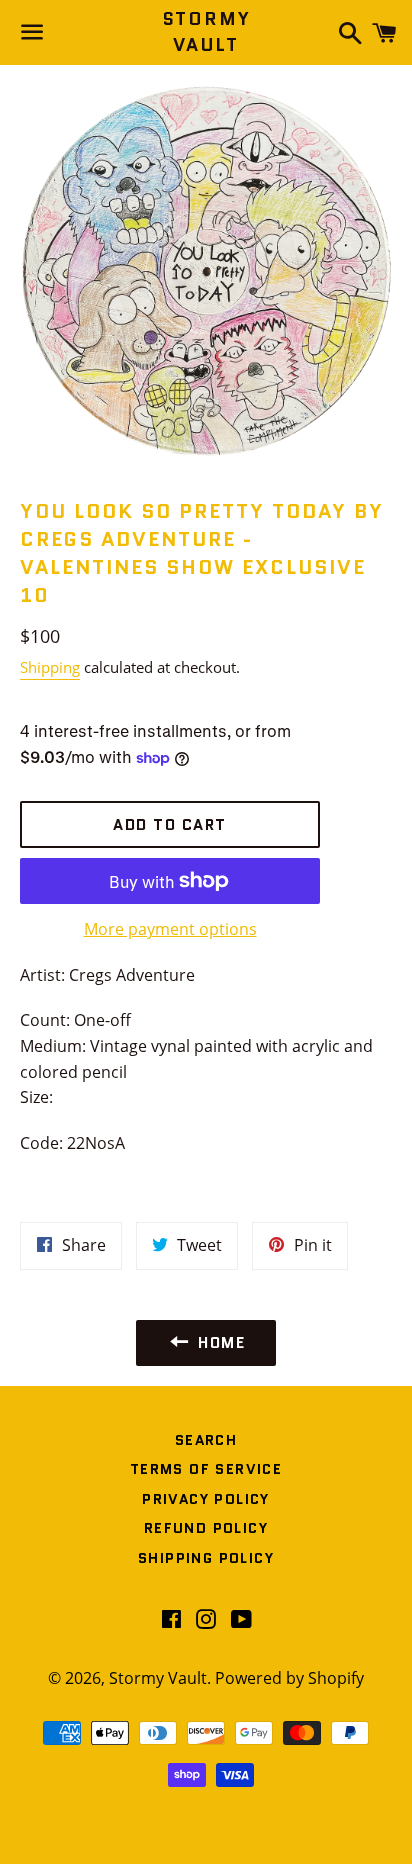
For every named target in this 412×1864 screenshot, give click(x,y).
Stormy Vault (206, 32)
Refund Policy (206, 1528)
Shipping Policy (206, 1558)
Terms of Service (206, 1469)
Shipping (50, 667)
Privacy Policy (206, 1499)
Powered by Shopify (289, 1678)
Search (206, 1440)
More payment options (170, 929)
